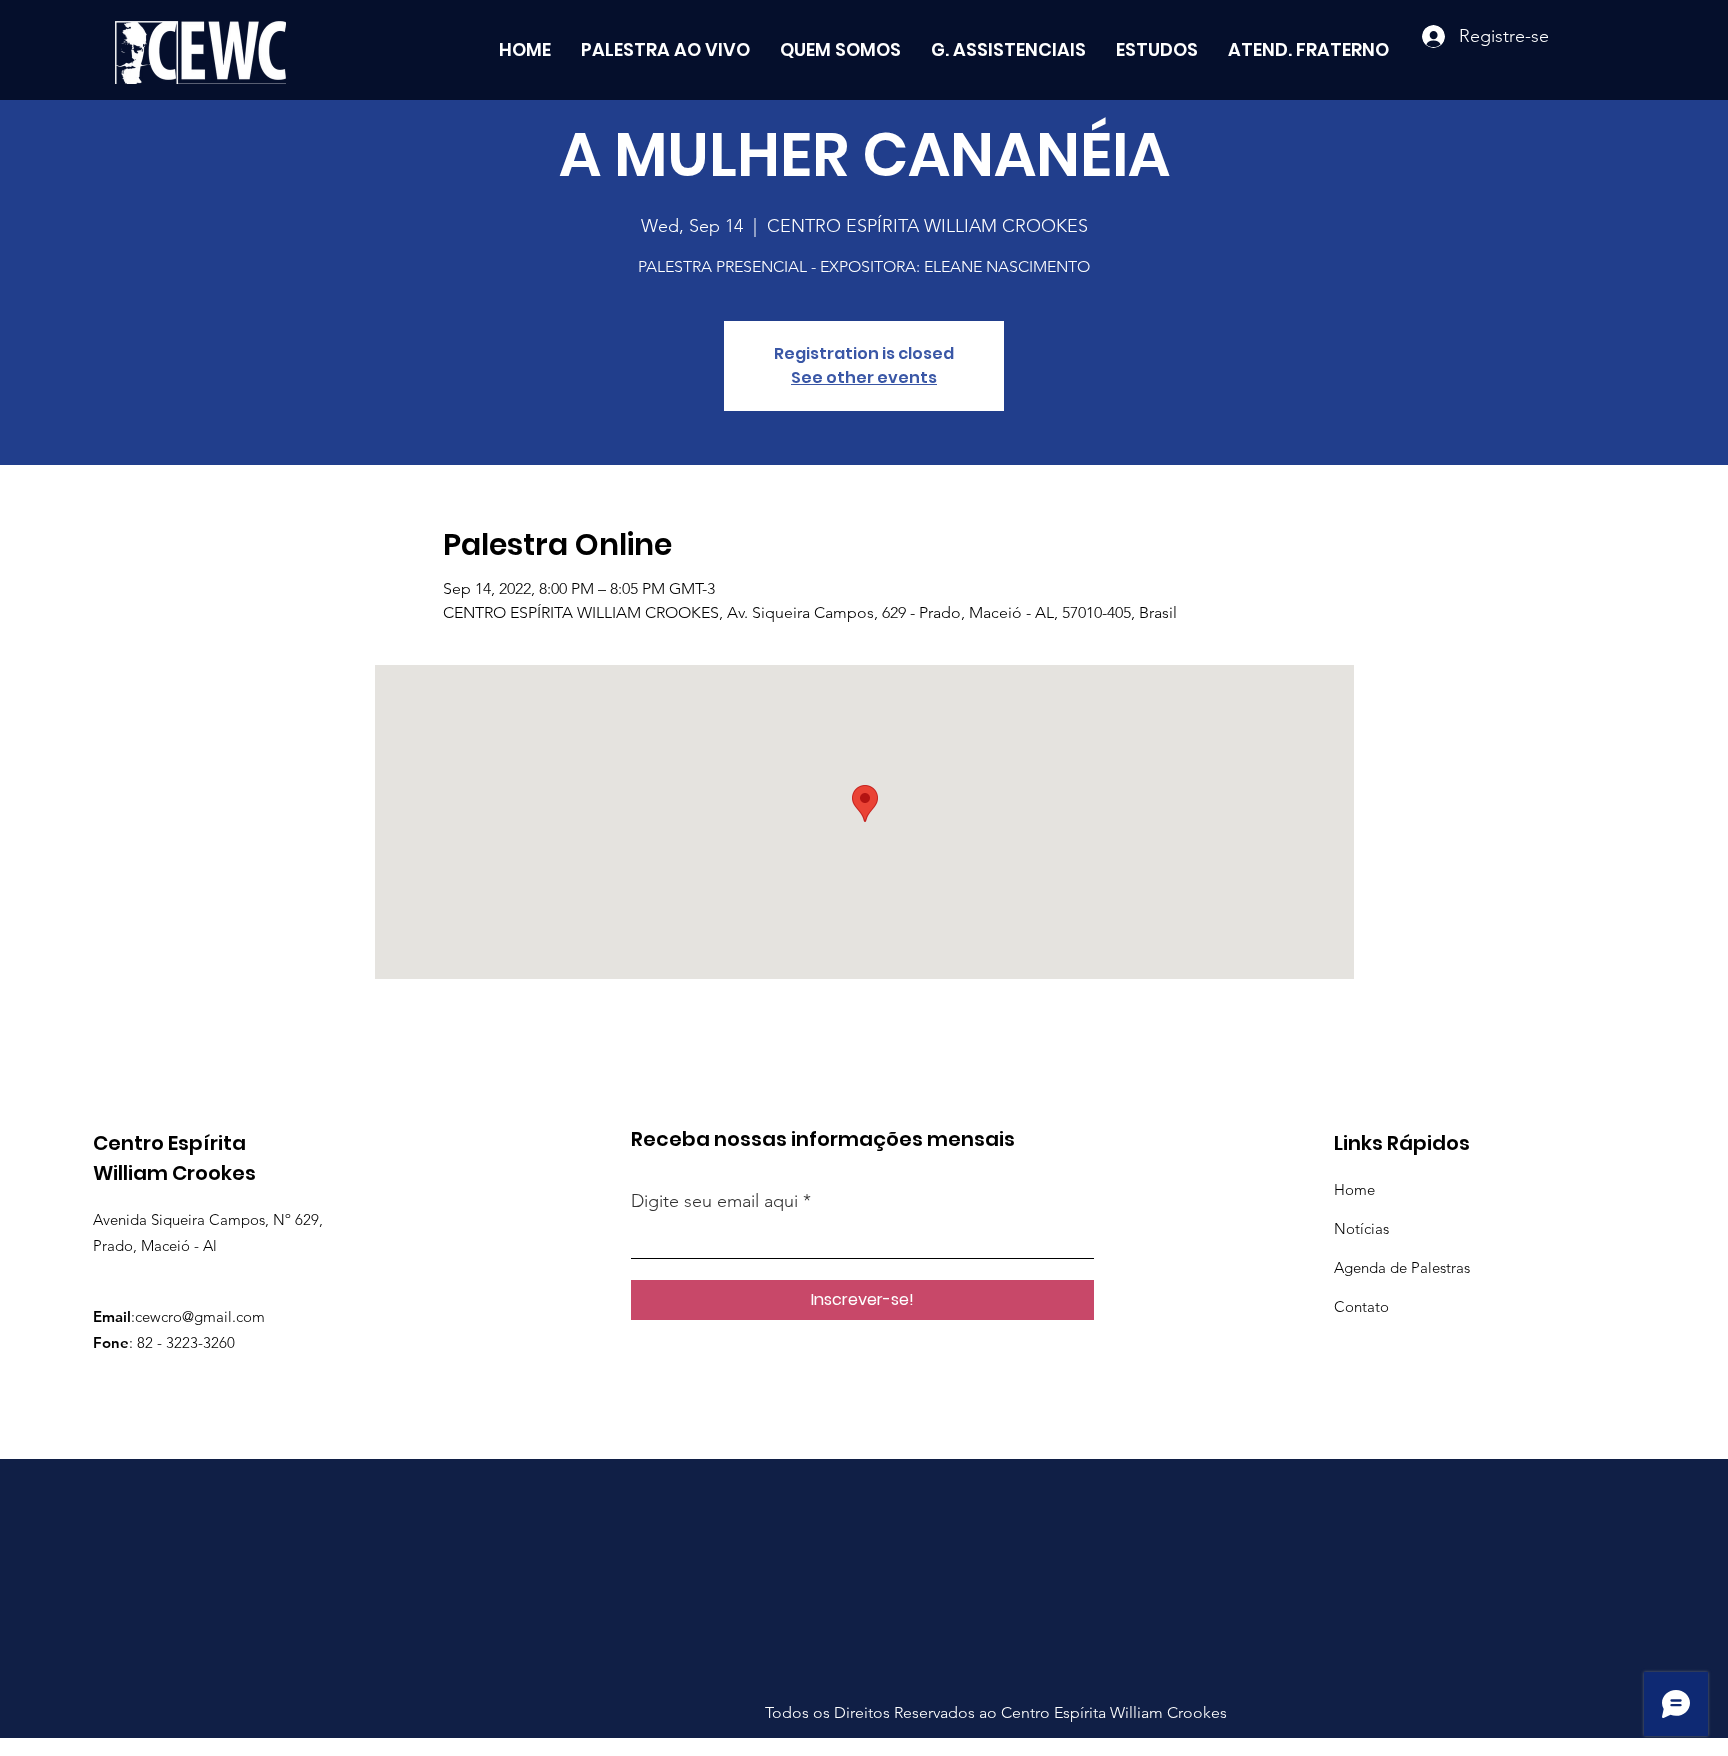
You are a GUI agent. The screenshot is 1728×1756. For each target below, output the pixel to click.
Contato (1361, 1306)
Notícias (1361, 1228)
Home (1354, 1189)
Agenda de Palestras (1402, 1267)
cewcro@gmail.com (200, 1316)
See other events (864, 377)
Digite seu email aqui (714, 1201)
